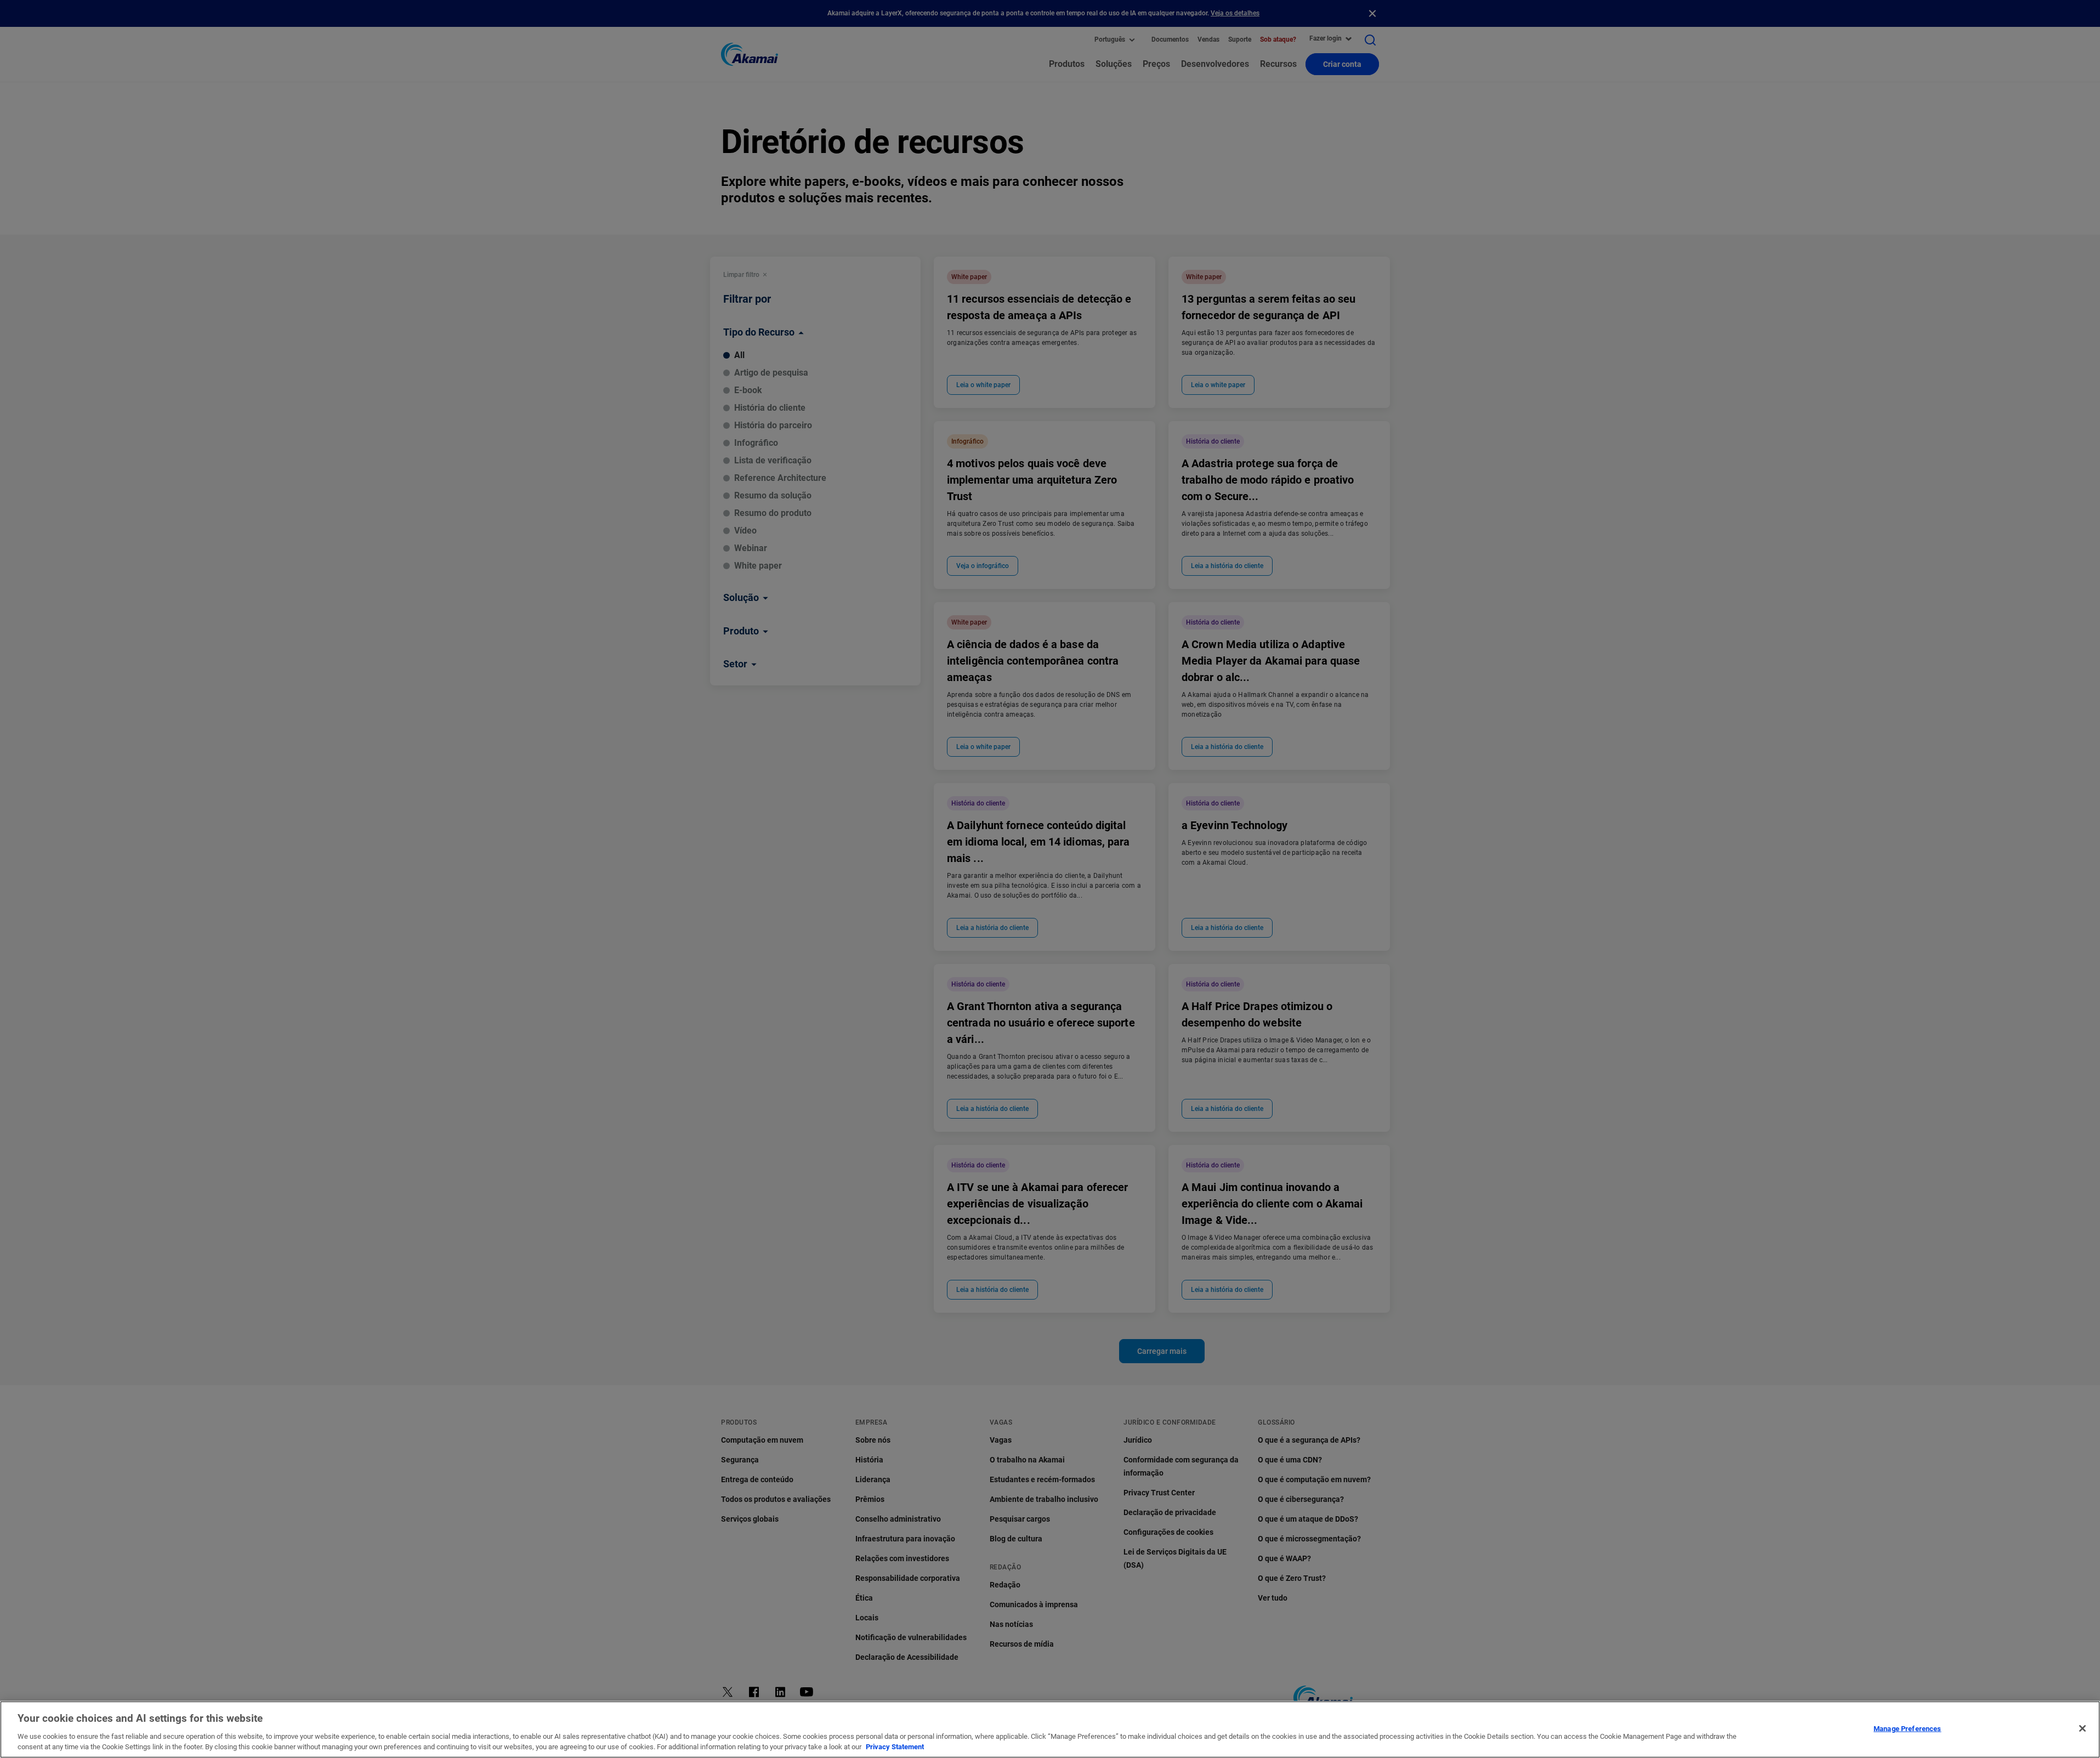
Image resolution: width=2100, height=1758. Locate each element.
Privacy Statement (895, 1747)
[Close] (2082, 1728)
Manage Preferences (1907, 1729)
